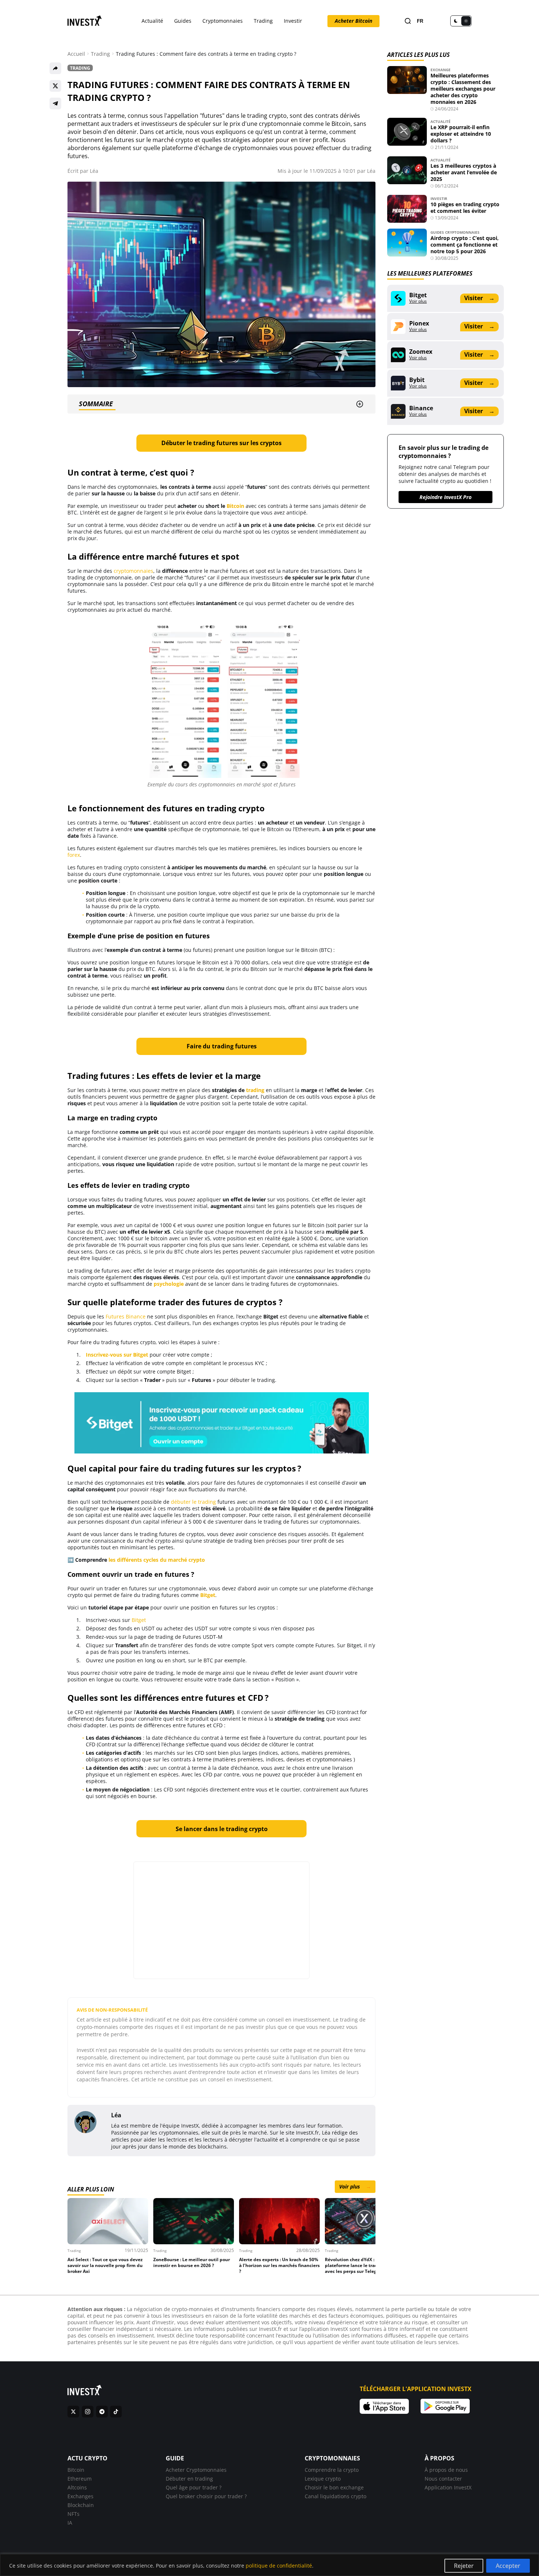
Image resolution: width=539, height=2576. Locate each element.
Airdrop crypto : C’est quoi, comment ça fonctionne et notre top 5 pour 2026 (465, 245)
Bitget (139, 1620)
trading (255, 1090)
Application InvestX (448, 2487)
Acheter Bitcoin (353, 21)
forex (74, 855)
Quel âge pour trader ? (194, 2487)
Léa (94, 171)
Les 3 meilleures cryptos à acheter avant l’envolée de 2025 (464, 172)
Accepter (508, 2566)
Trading (263, 21)
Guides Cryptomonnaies (455, 232)
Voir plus (355, 2186)
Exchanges (80, 2496)
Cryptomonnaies (223, 21)
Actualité (152, 21)
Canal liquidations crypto (335, 2496)
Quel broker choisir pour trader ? (206, 2496)
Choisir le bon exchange (334, 2487)
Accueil (76, 54)
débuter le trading (193, 1502)
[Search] (408, 21)
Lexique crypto (323, 2479)
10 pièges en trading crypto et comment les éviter (465, 208)
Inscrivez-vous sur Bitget (117, 1355)
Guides (183, 21)
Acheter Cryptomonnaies (196, 2470)
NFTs (74, 2514)
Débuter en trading (189, 2479)
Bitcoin (235, 506)
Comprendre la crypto (332, 2470)
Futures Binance (126, 1316)
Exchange (441, 70)
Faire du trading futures (222, 1046)
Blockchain (81, 2505)
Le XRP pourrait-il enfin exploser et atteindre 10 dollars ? (461, 134)
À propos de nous (446, 2470)
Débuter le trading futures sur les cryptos (221, 443)
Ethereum (80, 2479)
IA (70, 2523)
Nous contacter (443, 2479)
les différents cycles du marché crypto (157, 1560)
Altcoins (77, 2487)
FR (420, 21)
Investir (293, 21)
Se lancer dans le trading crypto (222, 1829)
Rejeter (464, 2566)
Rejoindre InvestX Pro (445, 497)
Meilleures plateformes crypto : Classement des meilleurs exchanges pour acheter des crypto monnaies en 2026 (463, 89)
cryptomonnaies (133, 571)
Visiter (479, 298)
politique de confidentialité (279, 2566)
